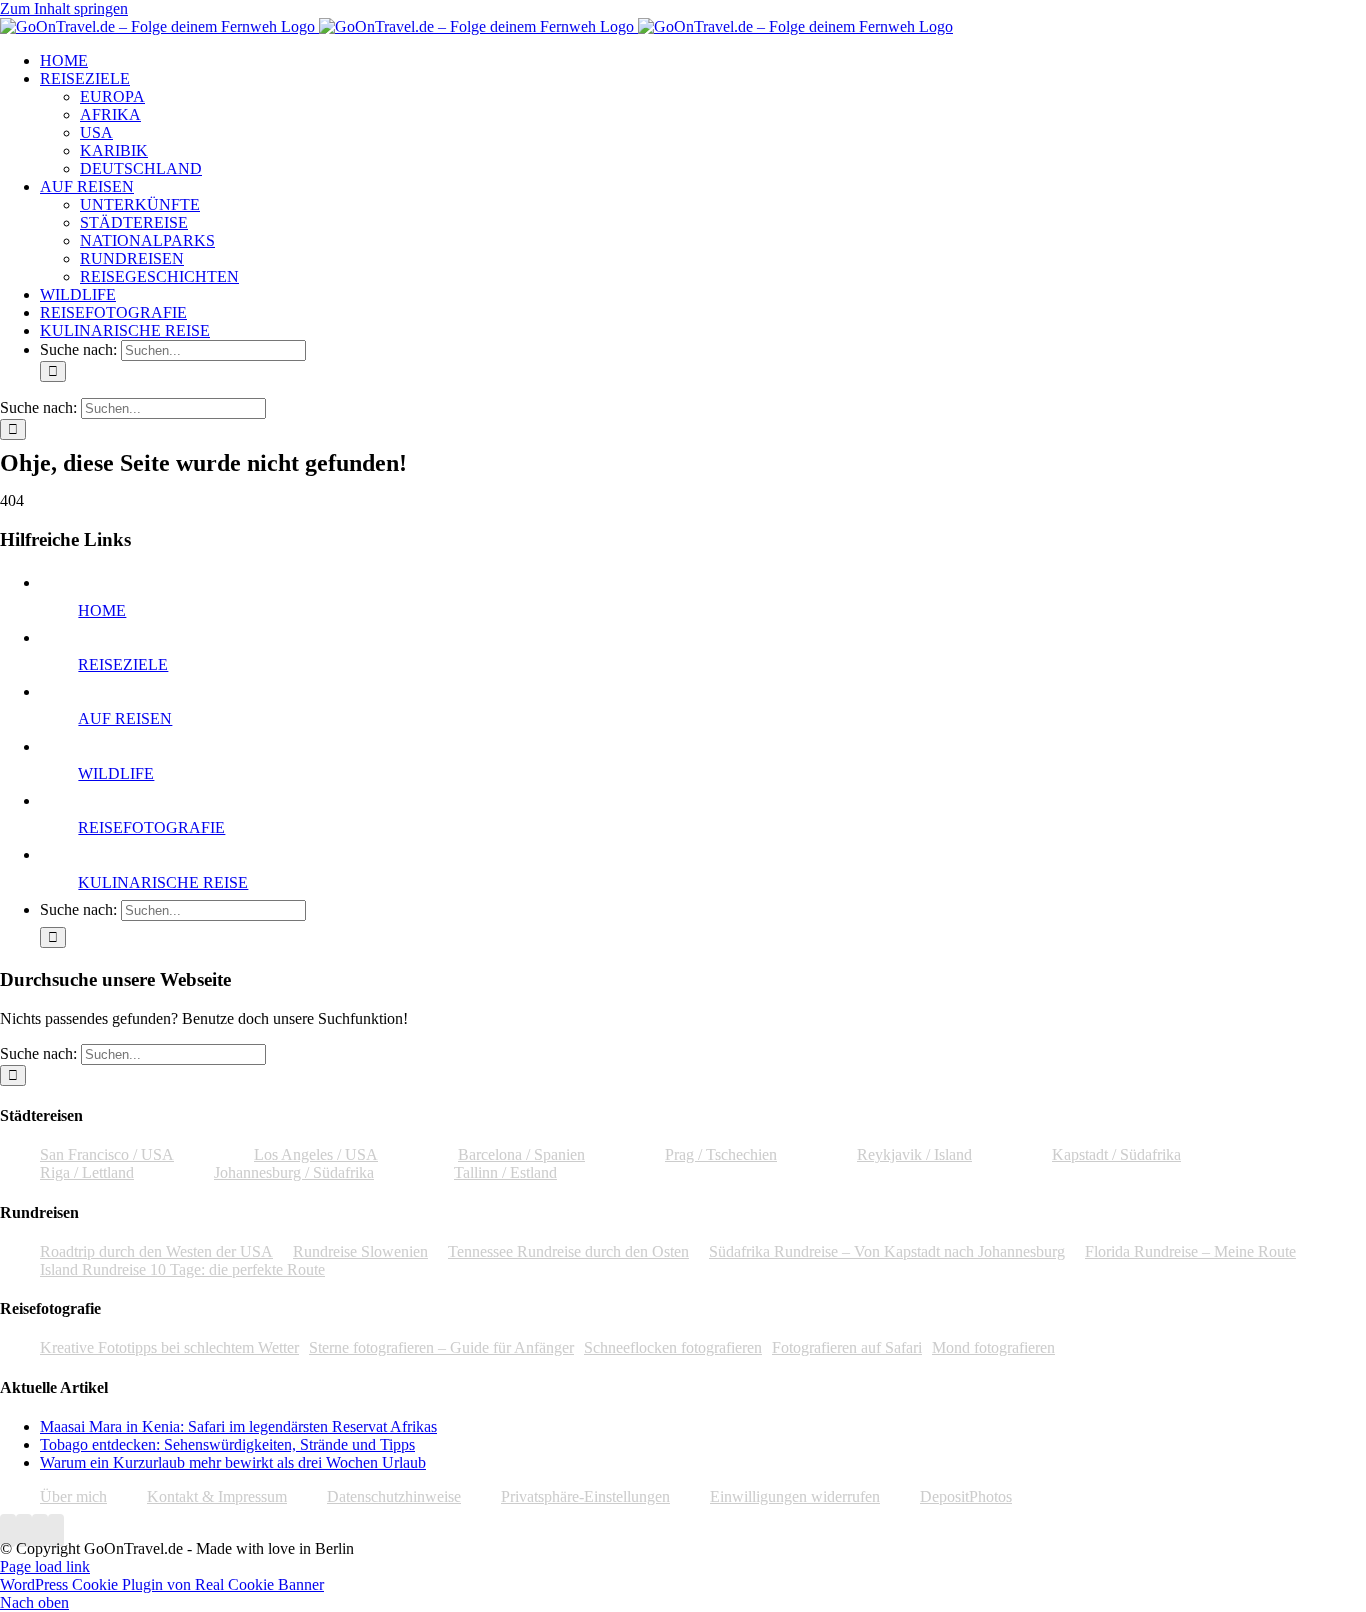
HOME (102, 610)
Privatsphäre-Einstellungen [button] (585, 1496)
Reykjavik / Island (914, 1154)
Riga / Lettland (87, 1172)
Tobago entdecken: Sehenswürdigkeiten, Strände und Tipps (227, 1444)
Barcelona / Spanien (521, 1154)
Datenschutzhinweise (394, 1496)
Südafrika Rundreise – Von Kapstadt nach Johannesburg (887, 1251)
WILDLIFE (116, 773)
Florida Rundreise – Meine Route (1190, 1251)
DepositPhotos (966, 1496)
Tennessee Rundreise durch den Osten (568, 1251)
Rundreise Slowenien (360, 1251)
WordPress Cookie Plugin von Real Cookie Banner (162, 1584)
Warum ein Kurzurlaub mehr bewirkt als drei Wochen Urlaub (233, 1462)
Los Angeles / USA (316, 1154)
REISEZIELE (123, 664)
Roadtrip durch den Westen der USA (156, 1251)
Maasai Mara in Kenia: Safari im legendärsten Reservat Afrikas (238, 1426)
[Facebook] (8, 1530)
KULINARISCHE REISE (163, 882)
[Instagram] (24, 1530)
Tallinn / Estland (505, 1172)
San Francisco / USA (107, 1154)
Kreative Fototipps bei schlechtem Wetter (169, 1347)
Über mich (73, 1496)
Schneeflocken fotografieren (673, 1347)
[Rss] (56, 1530)
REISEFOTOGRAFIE (151, 827)
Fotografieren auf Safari (847, 1347)
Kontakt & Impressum (217, 1496)
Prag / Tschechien (721, 1154)
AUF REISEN (125, 718)
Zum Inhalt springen (64, 8)
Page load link (45, 1566)
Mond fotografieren (993, 1347)
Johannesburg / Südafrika (294, 1172)
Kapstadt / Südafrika (1116, 1154)
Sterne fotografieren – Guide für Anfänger (441, 1347)
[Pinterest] (40, 1530)
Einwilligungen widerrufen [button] (795, 1496)
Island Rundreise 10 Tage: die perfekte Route (182, 1269)
